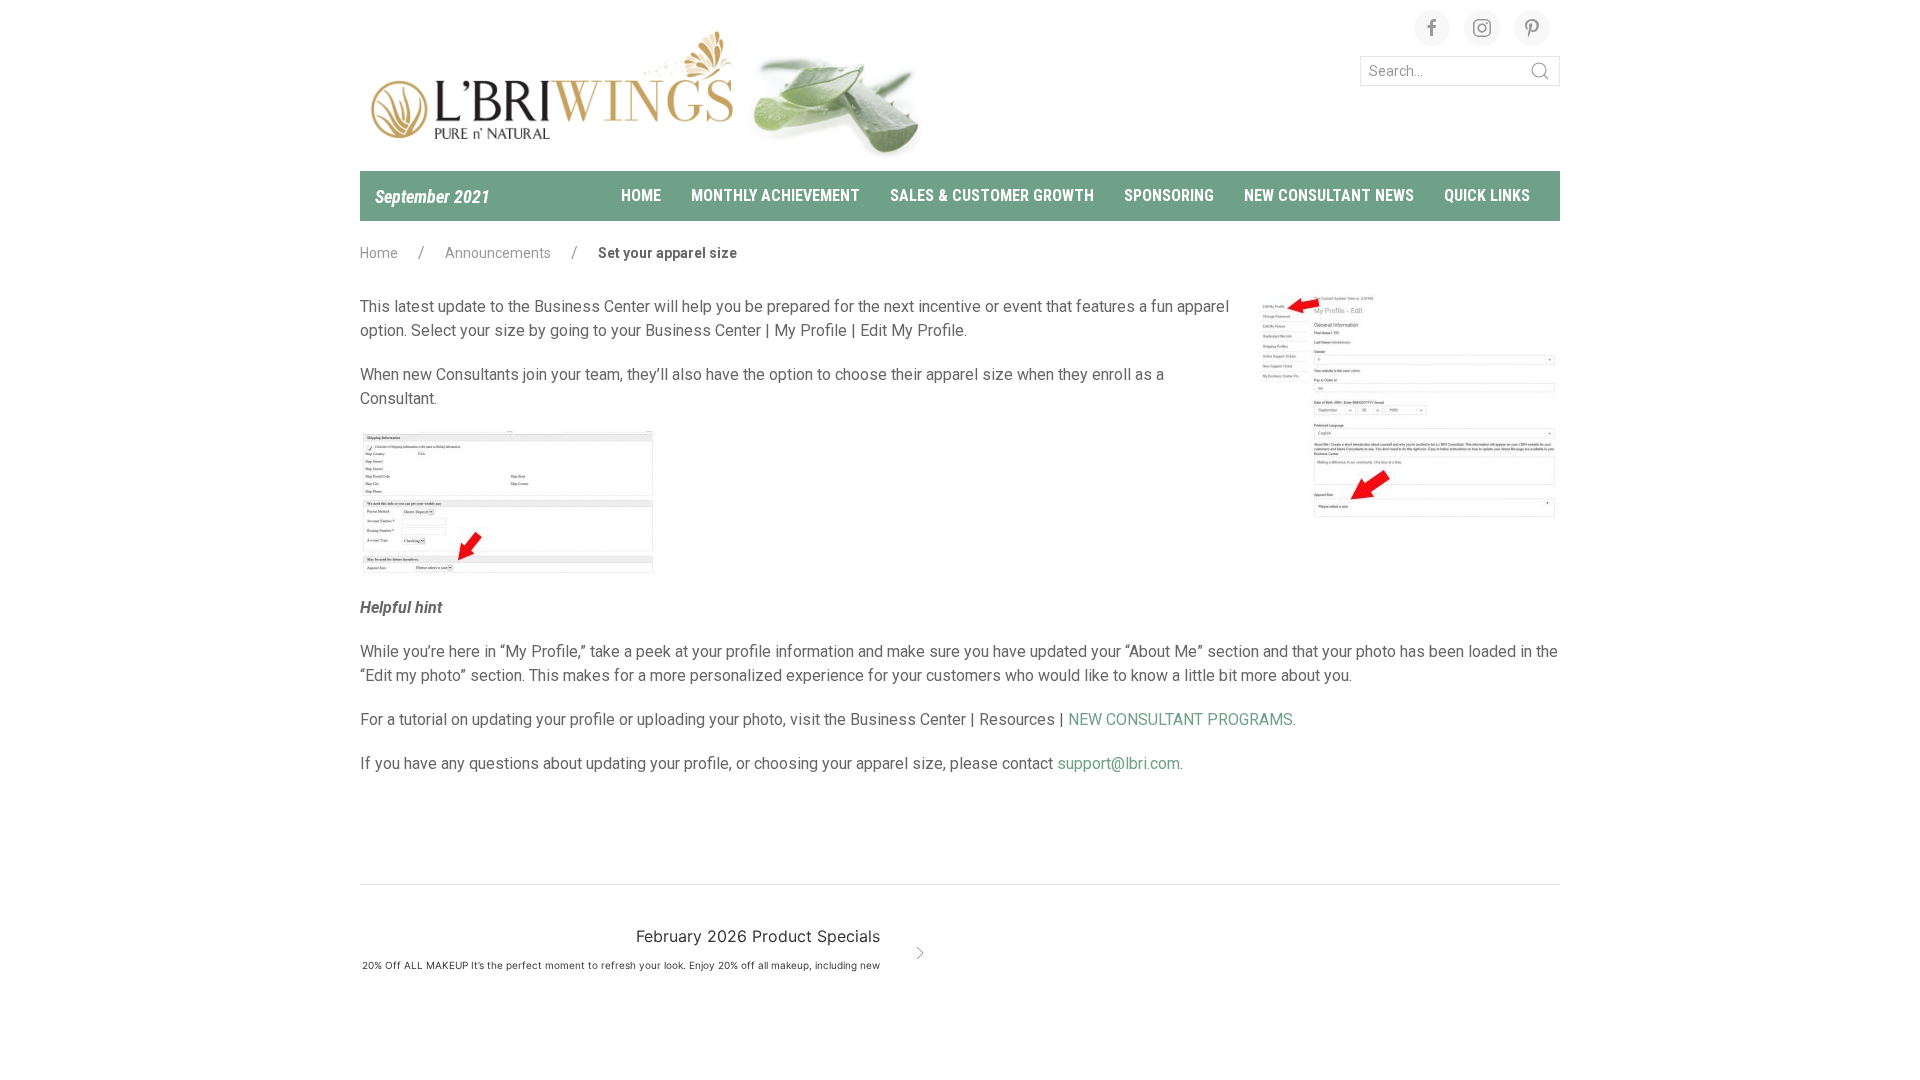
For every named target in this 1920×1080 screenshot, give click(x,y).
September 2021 (432, 196)
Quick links (1487, 195)
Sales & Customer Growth (992, 195)
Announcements (498, 253)
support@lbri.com (1118, 763)
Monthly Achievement (775, 195)
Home (641, 195)
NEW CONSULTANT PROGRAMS (1180, 719)
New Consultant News (1329, 195)
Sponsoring (1169, 195)
